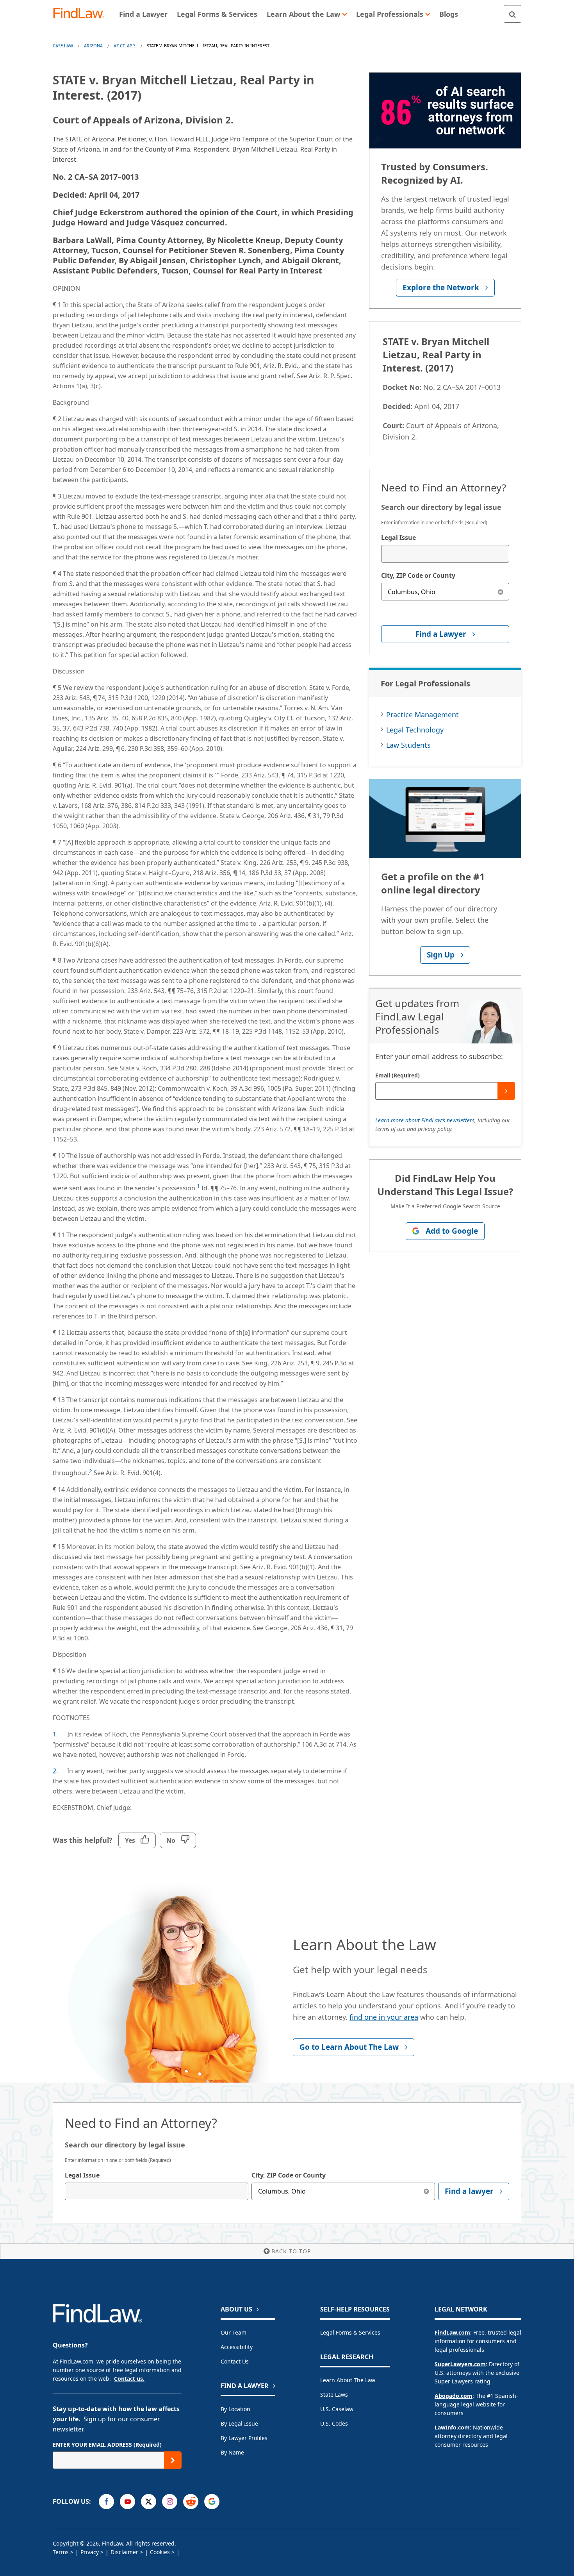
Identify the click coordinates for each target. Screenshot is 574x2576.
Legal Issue (398, 538)
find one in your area (384, 2017)
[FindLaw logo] (82, 14)
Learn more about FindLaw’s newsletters (425, 1120)
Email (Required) (398, 1075)
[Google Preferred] (212, 2502)
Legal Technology (415, 730)
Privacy (90, 2552)
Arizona (93, 46)
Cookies (160, 2552)
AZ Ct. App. (125, 46)
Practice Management (422, 715)
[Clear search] (500, 592)
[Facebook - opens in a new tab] (106, 2502)
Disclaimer (124, 2552)
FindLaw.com (452, 2332)
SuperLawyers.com (460, 2364)
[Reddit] (191, 2502)
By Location (235, 2409)
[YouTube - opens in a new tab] (127, 2502)
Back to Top (291, 2251)
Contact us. (129, 2379)
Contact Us (235, 2361)
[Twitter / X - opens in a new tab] (149, 2502)
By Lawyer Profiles (244, 2438)
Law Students (408, 745)
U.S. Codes (334, 2423)
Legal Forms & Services (350, 2332)
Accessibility (237, 2347)
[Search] (512, 14)
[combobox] (445, 554)
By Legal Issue (239, 2423)
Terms (61, 2552)
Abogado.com (454, 2396)
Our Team (234, 2332)
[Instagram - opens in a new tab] (170, 2502)
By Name (232, 2452)
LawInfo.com (452, 2427)
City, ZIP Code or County (418, 575)
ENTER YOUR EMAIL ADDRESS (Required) (107, 2445)
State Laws (334, 2395)
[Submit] (506, 1091)
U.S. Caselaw (337, 2409)
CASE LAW (63, 46)
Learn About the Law (348, 2380)
